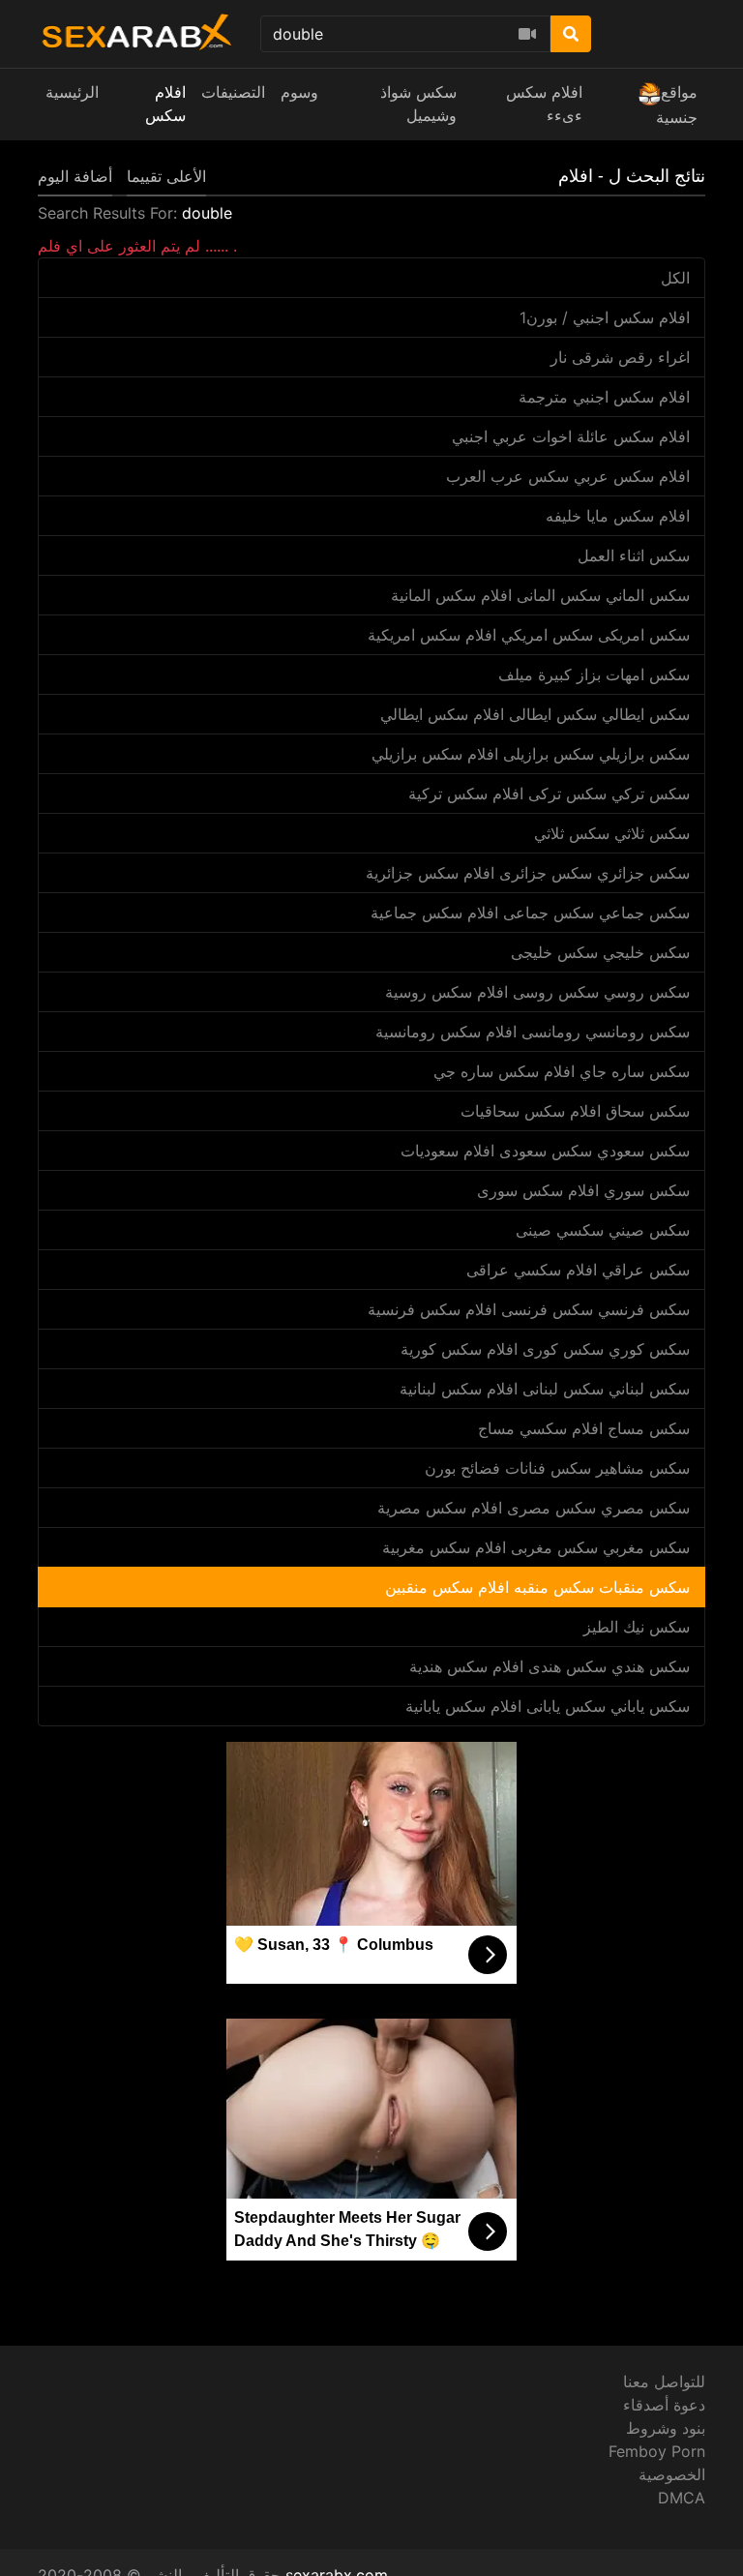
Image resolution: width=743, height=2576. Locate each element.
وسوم (299, 92)
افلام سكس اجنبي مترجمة (604, 397)
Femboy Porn (657, 2451)
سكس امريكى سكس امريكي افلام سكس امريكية (529, 635)
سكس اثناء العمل (634, 555)
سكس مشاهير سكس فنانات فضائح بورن (557, 1468)
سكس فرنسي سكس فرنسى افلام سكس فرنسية (529, 1309)
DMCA (682, 2498)
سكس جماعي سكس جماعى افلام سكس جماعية (530, 913)
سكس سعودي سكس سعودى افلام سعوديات (545, 1151)
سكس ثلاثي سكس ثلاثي (612, 833)
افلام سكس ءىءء (544, 104)
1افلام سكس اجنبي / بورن (605, 317)
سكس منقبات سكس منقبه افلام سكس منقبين (537, 1587)
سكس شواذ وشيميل (418, 104)
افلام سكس (165, 104)
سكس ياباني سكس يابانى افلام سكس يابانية (548, 1706)
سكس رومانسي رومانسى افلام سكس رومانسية (533, 1032)
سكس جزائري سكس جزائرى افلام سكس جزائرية (528, 873)
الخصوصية (672, 2474)
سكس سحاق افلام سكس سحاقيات (575, 1111)
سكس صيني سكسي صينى (603, 1230)
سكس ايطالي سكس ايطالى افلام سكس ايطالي (535, 714)
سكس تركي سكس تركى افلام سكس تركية (549, 794)
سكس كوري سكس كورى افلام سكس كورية (545, 1349)
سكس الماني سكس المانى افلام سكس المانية (540, 595)
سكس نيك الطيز (637, 1627)
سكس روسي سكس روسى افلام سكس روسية (537, 992)
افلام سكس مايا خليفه (618, 516)
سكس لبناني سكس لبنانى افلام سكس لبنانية (545, 1389)
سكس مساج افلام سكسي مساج (584, 1428)
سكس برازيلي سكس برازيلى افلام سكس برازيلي (531, 754)
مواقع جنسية (677, 105)
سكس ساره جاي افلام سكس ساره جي (562, 1071)
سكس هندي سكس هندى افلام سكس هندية (550, 1666)
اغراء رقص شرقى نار (620, 357)
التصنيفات (233, 92)
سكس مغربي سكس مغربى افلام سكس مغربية (536, 1547)
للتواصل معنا (664, 2381)
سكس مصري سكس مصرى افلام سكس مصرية (534, 1508)
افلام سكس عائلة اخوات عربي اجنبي (571, 436)
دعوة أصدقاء (664, 2405)
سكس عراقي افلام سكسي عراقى (578, 1270)
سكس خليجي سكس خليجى (600, 952)
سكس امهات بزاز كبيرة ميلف (594, 674)
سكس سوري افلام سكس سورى (583, 1190)
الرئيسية (72, 92)
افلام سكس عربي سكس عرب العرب (568, 476)
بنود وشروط (666, 2428)
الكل (675, 278)
